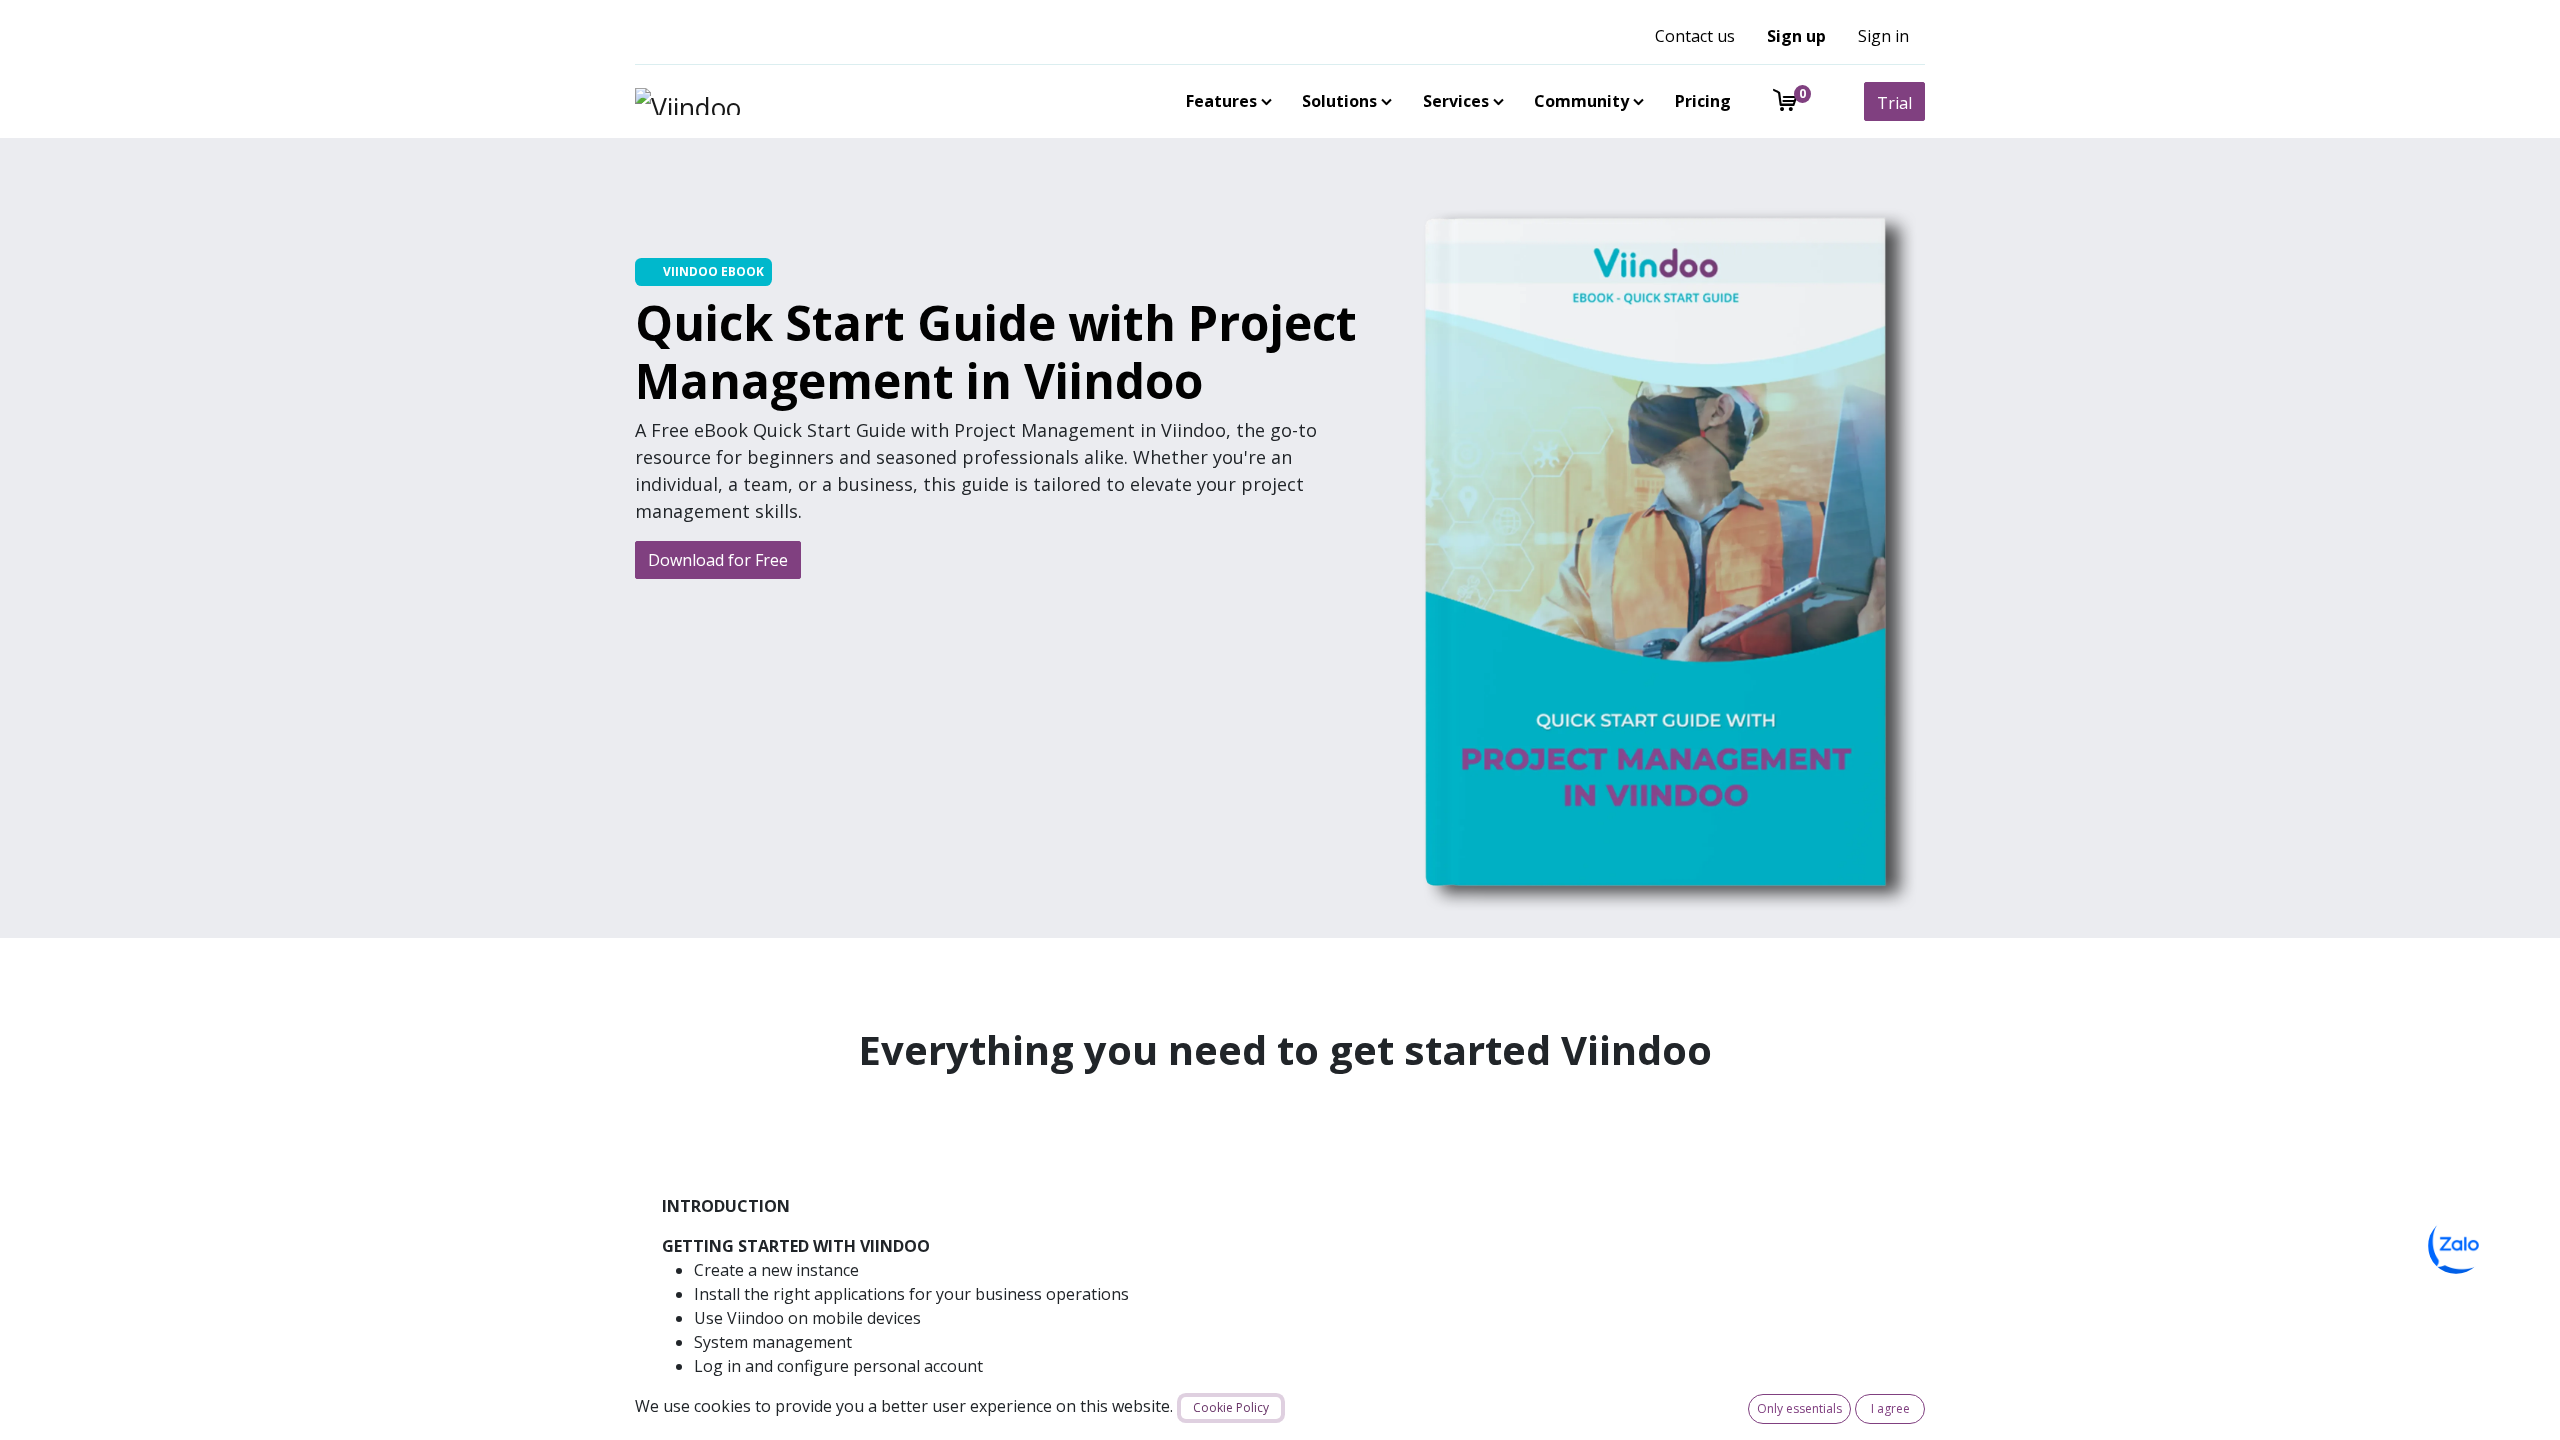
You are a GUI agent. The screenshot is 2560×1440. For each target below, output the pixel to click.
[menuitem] (1225, 101)
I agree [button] (1890, 1408)
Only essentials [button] (1799, 1408)
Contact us (1695, 36)
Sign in (1883, 36)
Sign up (1796, 36)
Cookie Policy (1231, 1407)
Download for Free (718, 560)
